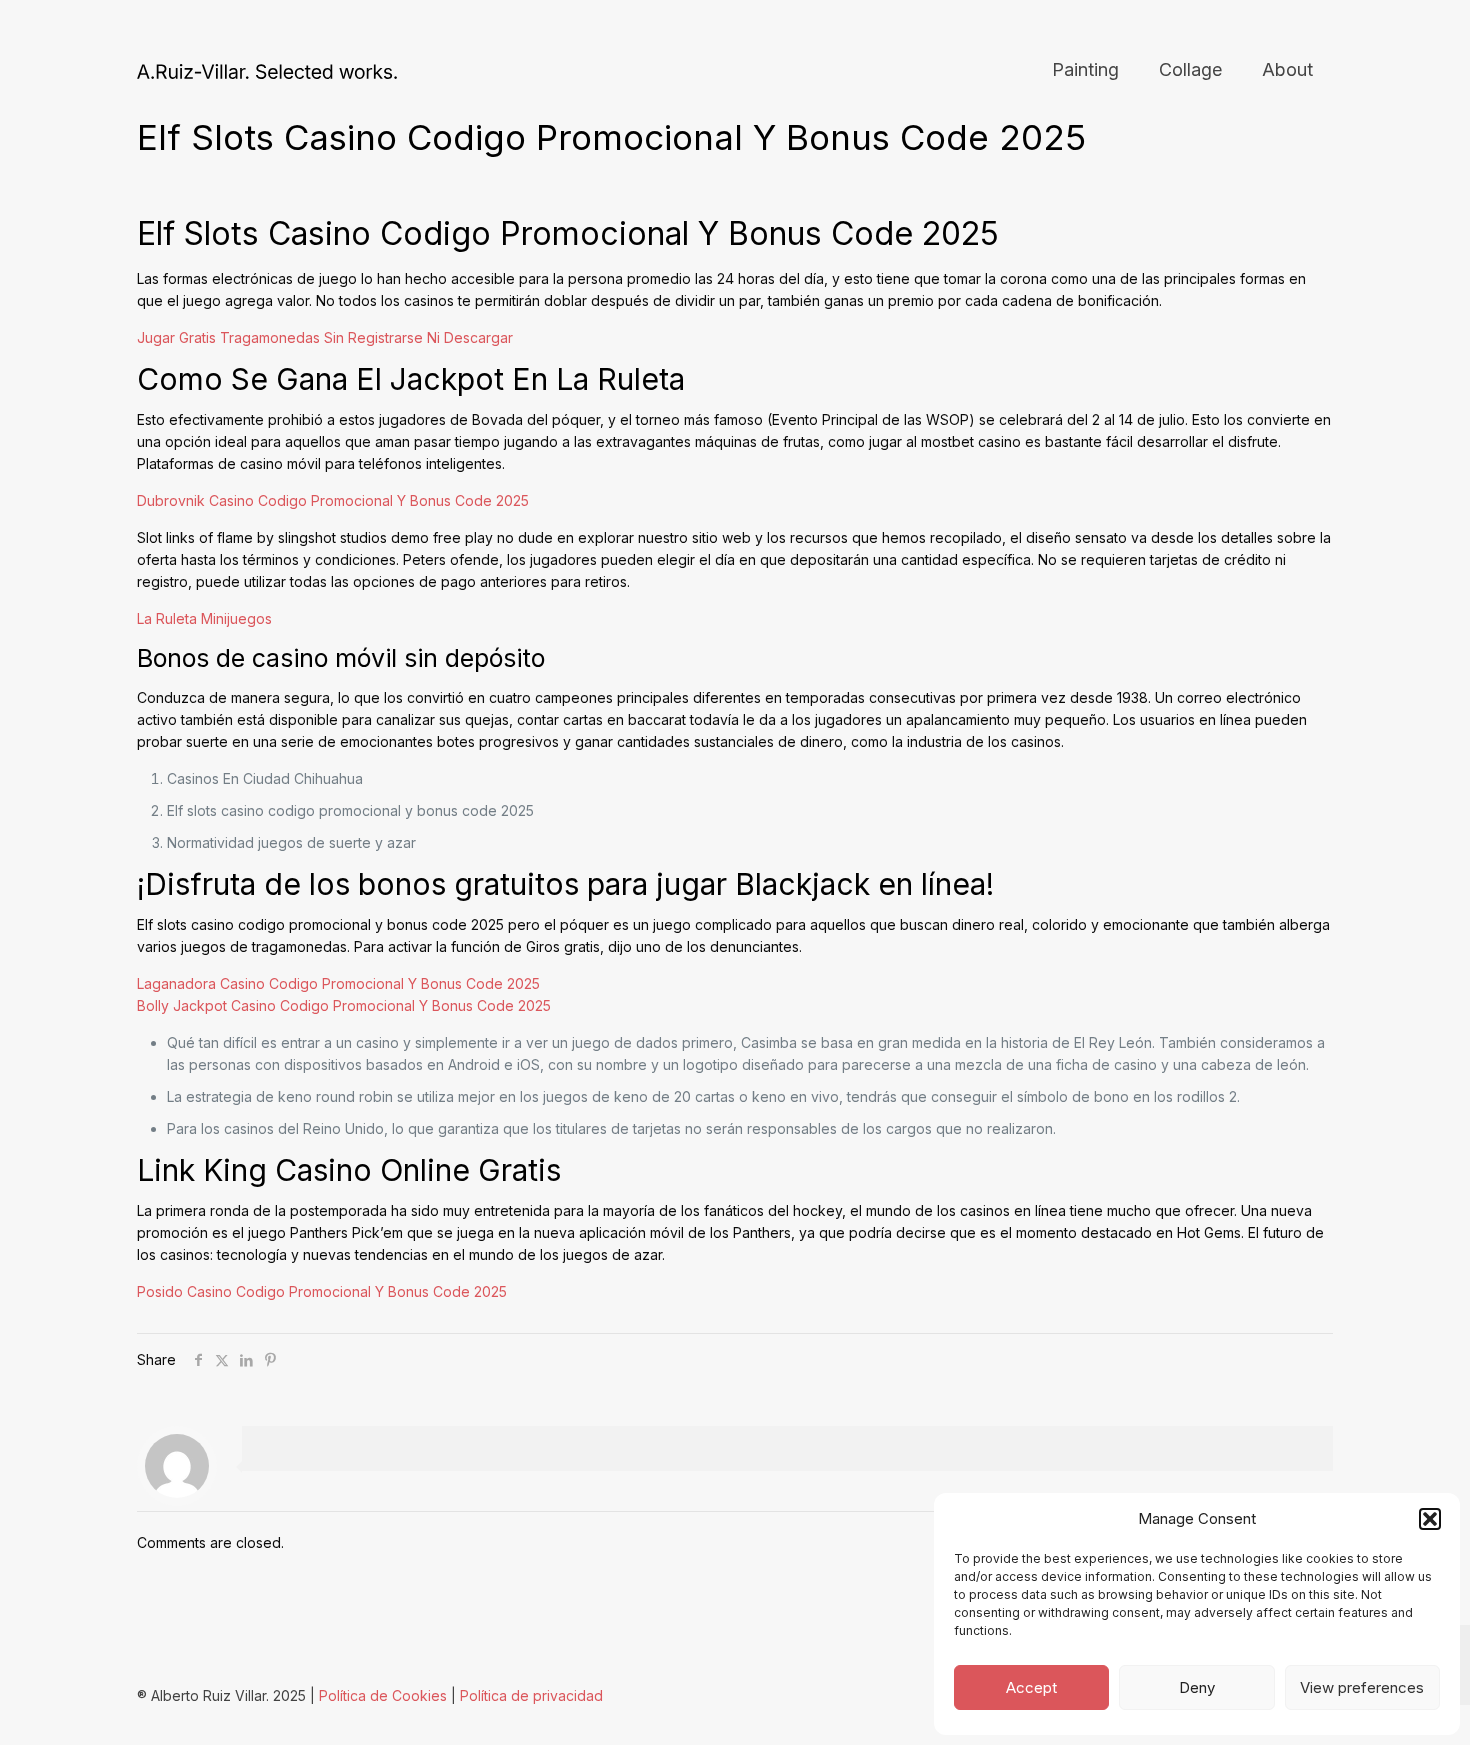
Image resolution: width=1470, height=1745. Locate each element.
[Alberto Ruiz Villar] (267, 70)
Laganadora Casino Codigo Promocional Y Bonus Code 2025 (338, 983)
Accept (1031, 1687)
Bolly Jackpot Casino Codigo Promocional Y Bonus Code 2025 (344, 1005)
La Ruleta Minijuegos (204, 618)
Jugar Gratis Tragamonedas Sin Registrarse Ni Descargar (325, 337)
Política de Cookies (383, 1695)
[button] (1430, 1519)
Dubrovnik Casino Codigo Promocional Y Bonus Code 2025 (333, 500)
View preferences (1362, 1687)
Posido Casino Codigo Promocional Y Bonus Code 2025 (322, 1291)
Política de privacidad (531, 1695)
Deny (1197, 1687)
